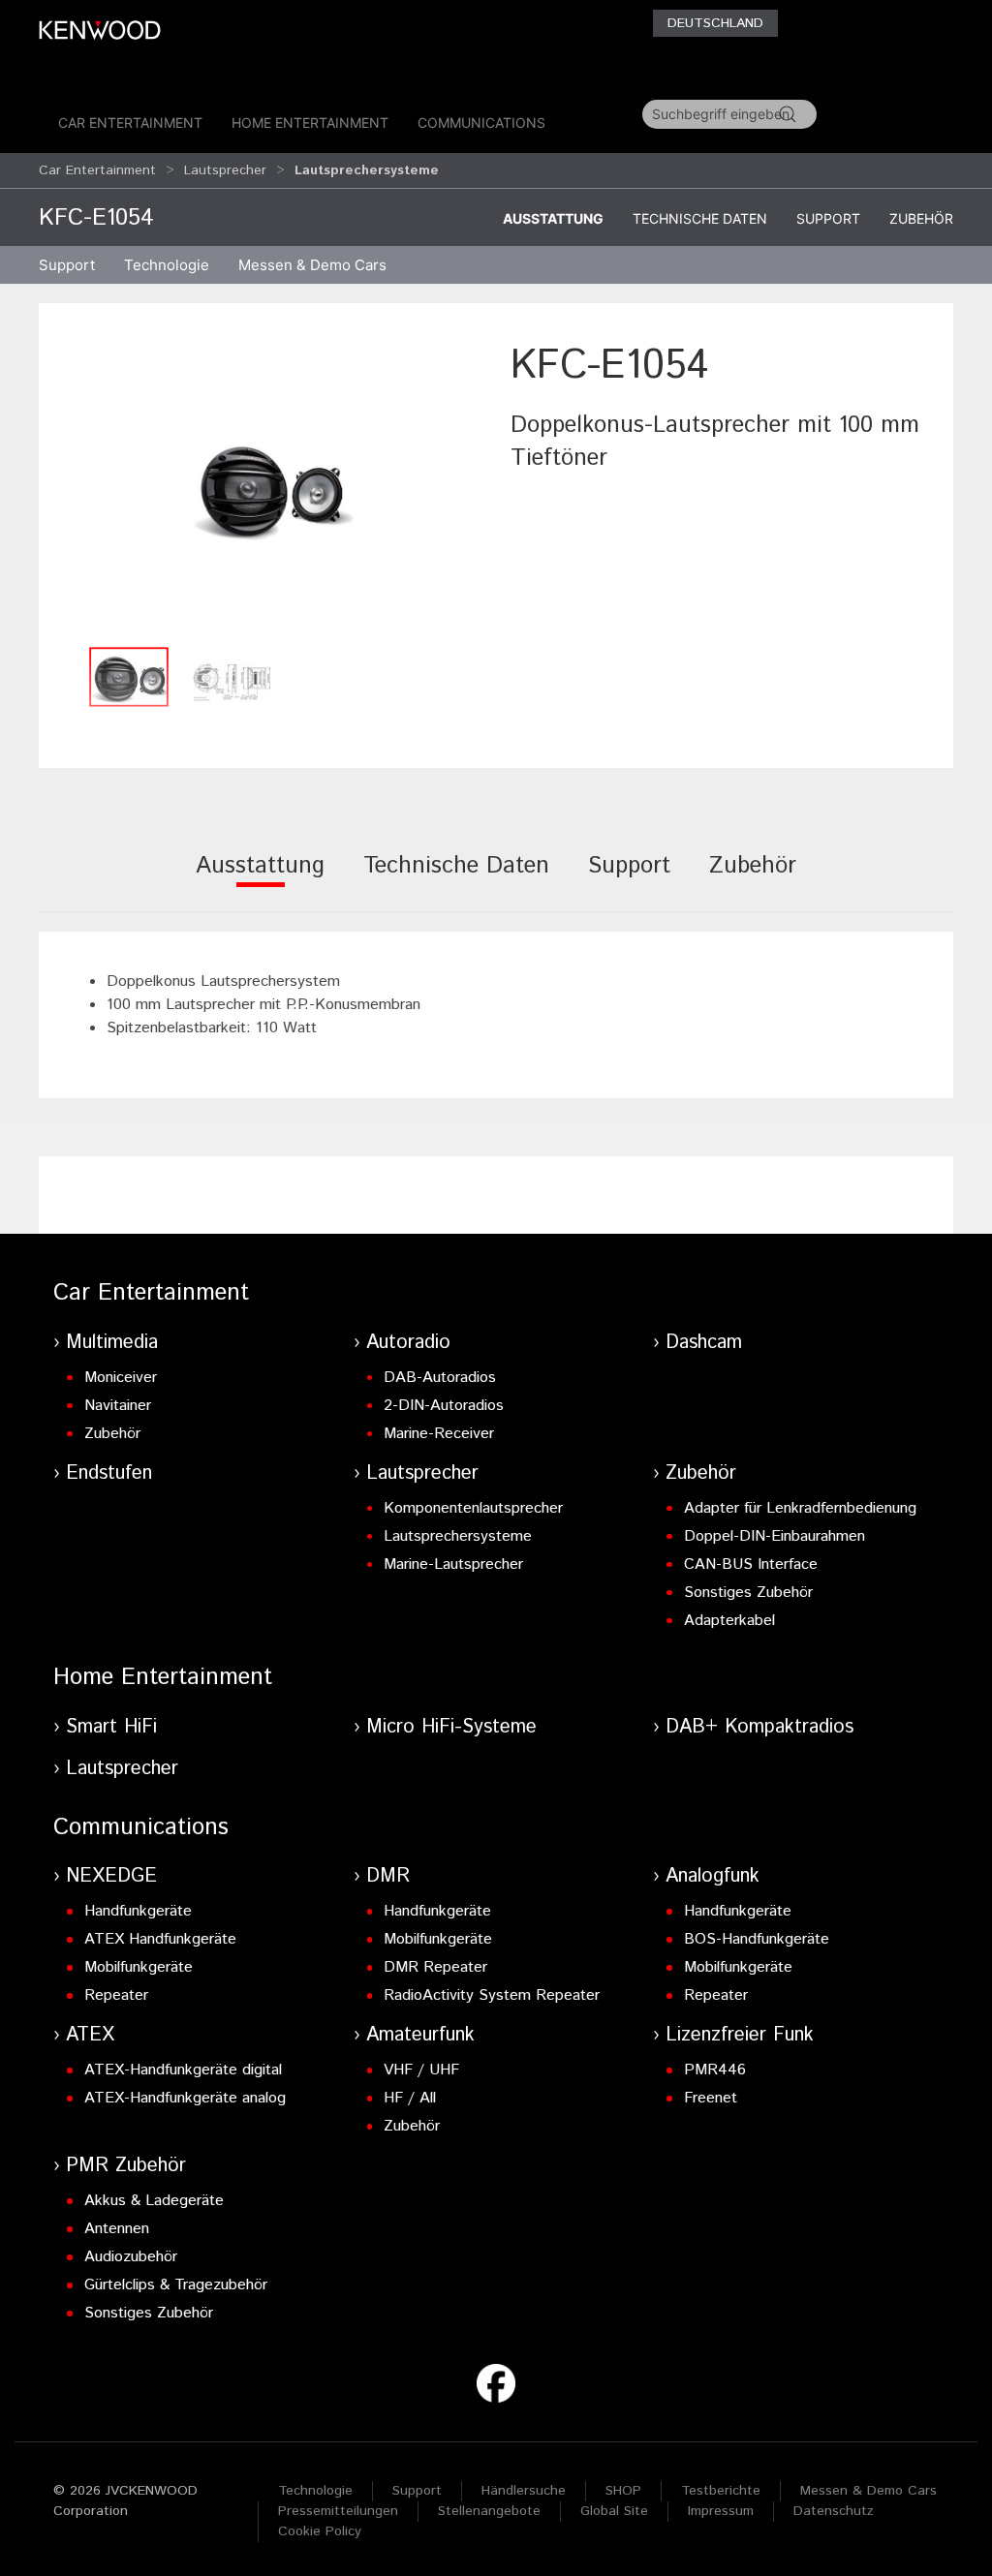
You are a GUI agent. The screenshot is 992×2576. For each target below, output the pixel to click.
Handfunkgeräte (138, 1911)
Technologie (315, 2491)
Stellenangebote (489, 2511)
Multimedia (112, 1343)
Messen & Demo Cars (868, 2491)
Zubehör (921, 218)
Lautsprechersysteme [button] (367, 170)
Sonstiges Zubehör (748, 1593)
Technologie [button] (167, 265)
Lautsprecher (225, 170)
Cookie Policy (320, 2531)
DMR (388, 1876)
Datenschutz (834, 2511)
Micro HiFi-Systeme (451, 1727)
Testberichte (721, 2491)
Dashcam (704, 1343)
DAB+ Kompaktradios (759, 1727)
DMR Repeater (435, 1967)
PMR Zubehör (126, 2166)
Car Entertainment (130, 123)
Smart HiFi (111, 1727)
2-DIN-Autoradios (444, 1406)
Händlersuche (524, 2491)
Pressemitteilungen (338, 2511)
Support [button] (67, 265)
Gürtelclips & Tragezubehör (176, 2285)
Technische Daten (700, 218)
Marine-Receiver (439, 1434)
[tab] (260, 879)
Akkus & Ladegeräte (154, 2201)
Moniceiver (121, 1378)
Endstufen (109, 1473)
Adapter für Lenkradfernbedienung (800, 1508)
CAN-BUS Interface (751, 1564)
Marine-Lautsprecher (453, 1564)
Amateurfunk (420, 2035)
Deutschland (715, 23)
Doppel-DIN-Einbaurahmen (775, 1536)
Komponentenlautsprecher (473, 1508)
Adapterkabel (729, 1621)
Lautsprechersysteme (458, 1536)
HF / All (410, 2098)
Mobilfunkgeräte (139, 1967)
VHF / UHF (421, 2070)
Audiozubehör (131, 2257)
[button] (270, 487)
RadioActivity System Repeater (492, 1995)
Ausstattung (553, 218)
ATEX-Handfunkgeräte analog (185, 2098)
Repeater (116, 1995)
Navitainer (118, 1406)
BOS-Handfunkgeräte (757, 1939)
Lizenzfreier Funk (740, 2035)
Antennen (117, 2229)
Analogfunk (713, 1876)
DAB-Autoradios (440, 1378)
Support (828, 218)
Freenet (711, 2098)
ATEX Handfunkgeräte (160, 1939)
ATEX (90, 2035)
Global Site (614, 2511)
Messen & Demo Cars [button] (312, 265)
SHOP (623, 2491)
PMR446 (715, 2070)
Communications (481, 123)
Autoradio (408, 1343)
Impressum (721, 2511)
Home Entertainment (310, 123)
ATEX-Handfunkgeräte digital (183, 2070)
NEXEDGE (111, 1876)
